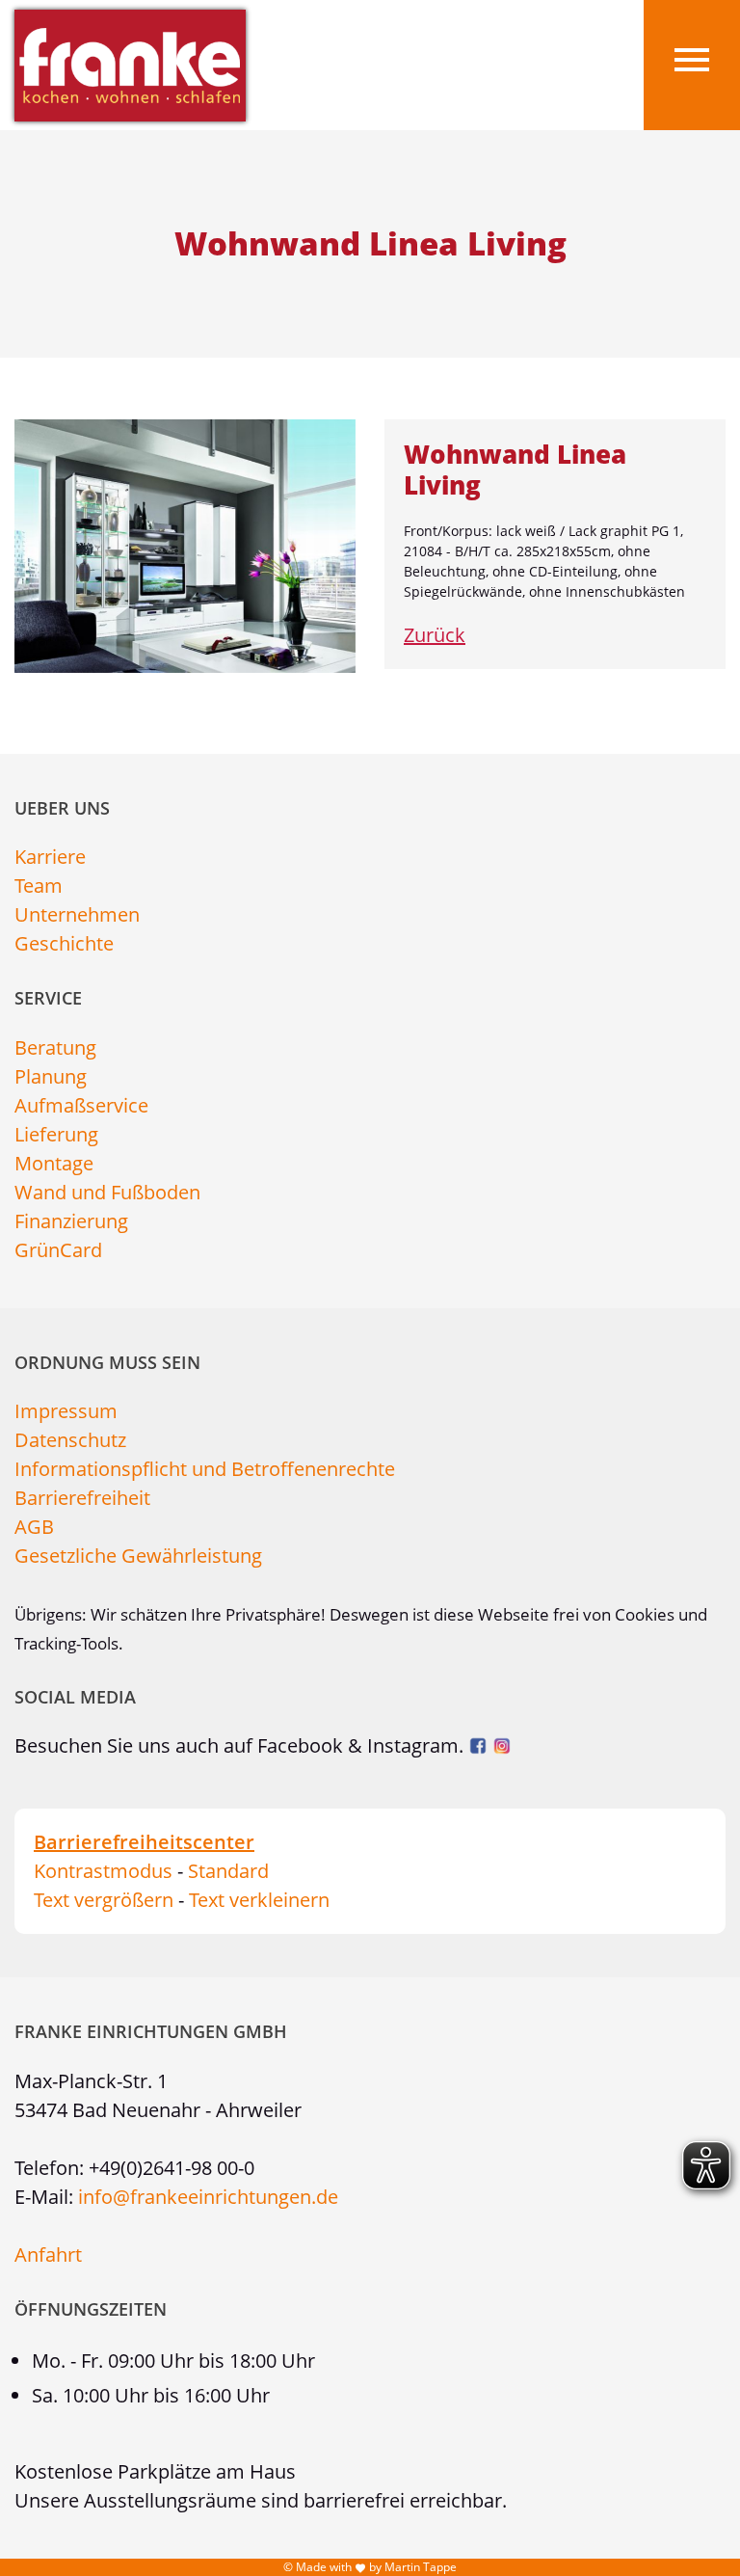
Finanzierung (71, 1221)
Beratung (55, 1047)
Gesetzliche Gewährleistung (138, 1556)
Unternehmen (77, 914)
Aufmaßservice (81, 1105)
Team (39, 885)
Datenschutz (70, 1440)
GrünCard (58, 1250)
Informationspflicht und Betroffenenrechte (205, 1469)
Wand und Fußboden (107, 1192)
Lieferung (56, 1134)
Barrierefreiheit (82, 1498)
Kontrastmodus (103, 1871)
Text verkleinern (259, 1900)
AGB (34, 1527)
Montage (54, 1163)
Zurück (435, 635)
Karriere (50, 857)
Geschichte (64, 943)
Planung (51, 1076)
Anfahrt (48, 2254)
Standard (228, 1871)
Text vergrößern (104, 1900)
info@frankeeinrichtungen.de (208, 2197)
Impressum (66, 1411)
